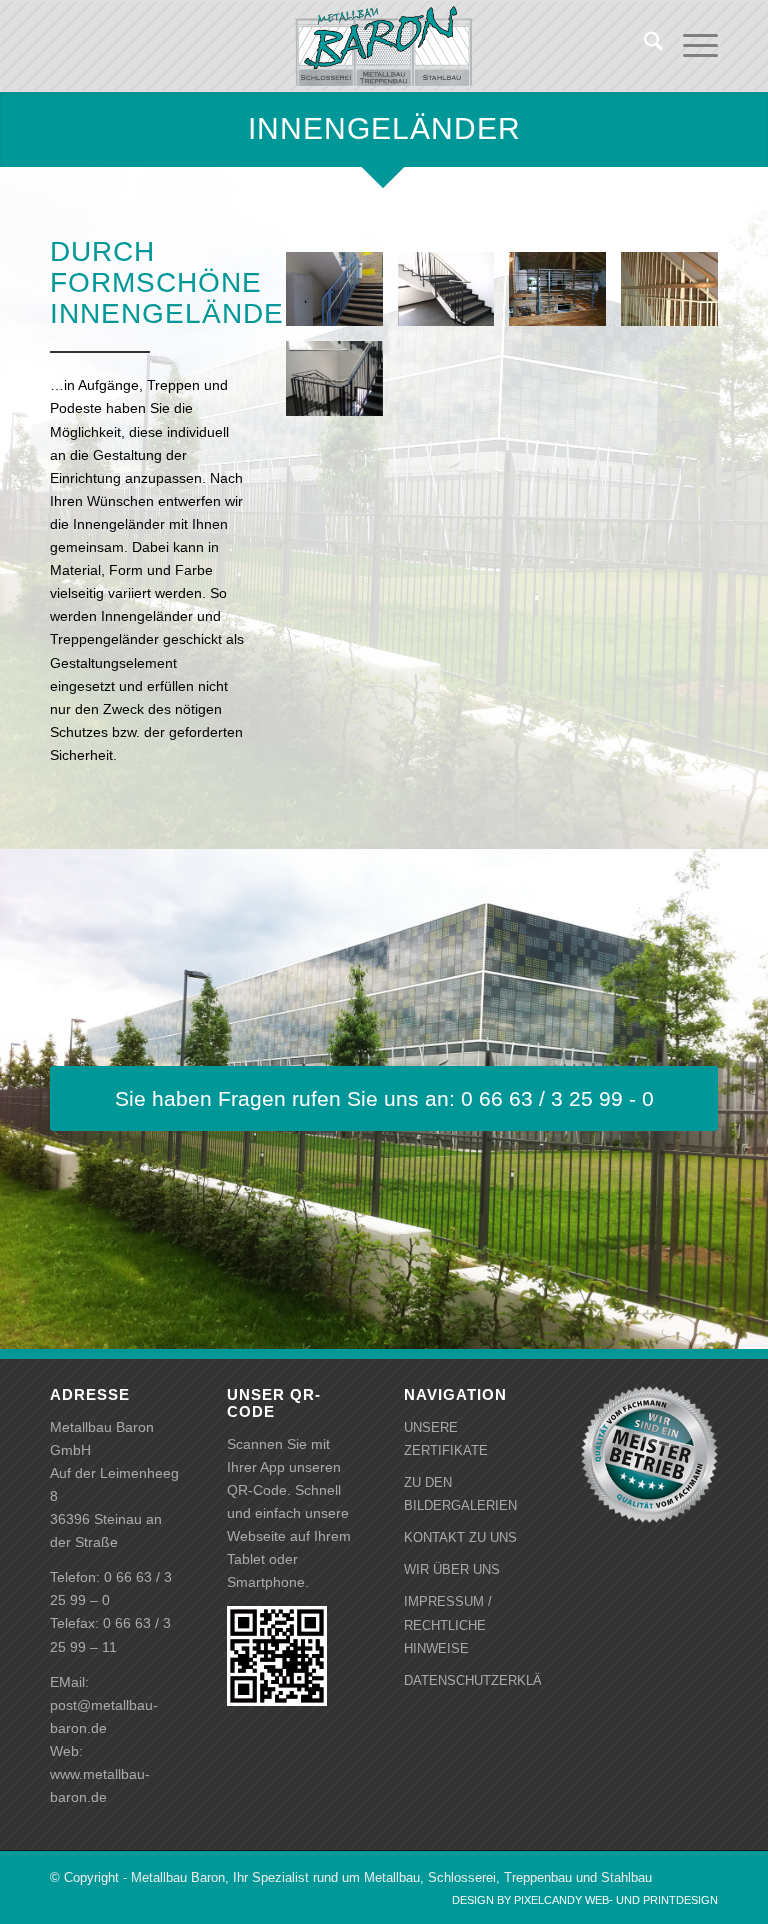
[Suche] (643, 46)
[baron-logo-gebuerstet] (384, 46)
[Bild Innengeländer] (342, 296)
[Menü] (690, 46)
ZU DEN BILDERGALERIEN (460, 1494)
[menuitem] (643, 46)
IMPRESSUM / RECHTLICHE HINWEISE (448, 1624)
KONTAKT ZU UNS (460, 1537)
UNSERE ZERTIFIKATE (446, 1439)
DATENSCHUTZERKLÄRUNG (472, 1680)
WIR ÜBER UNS (452, 1569)
